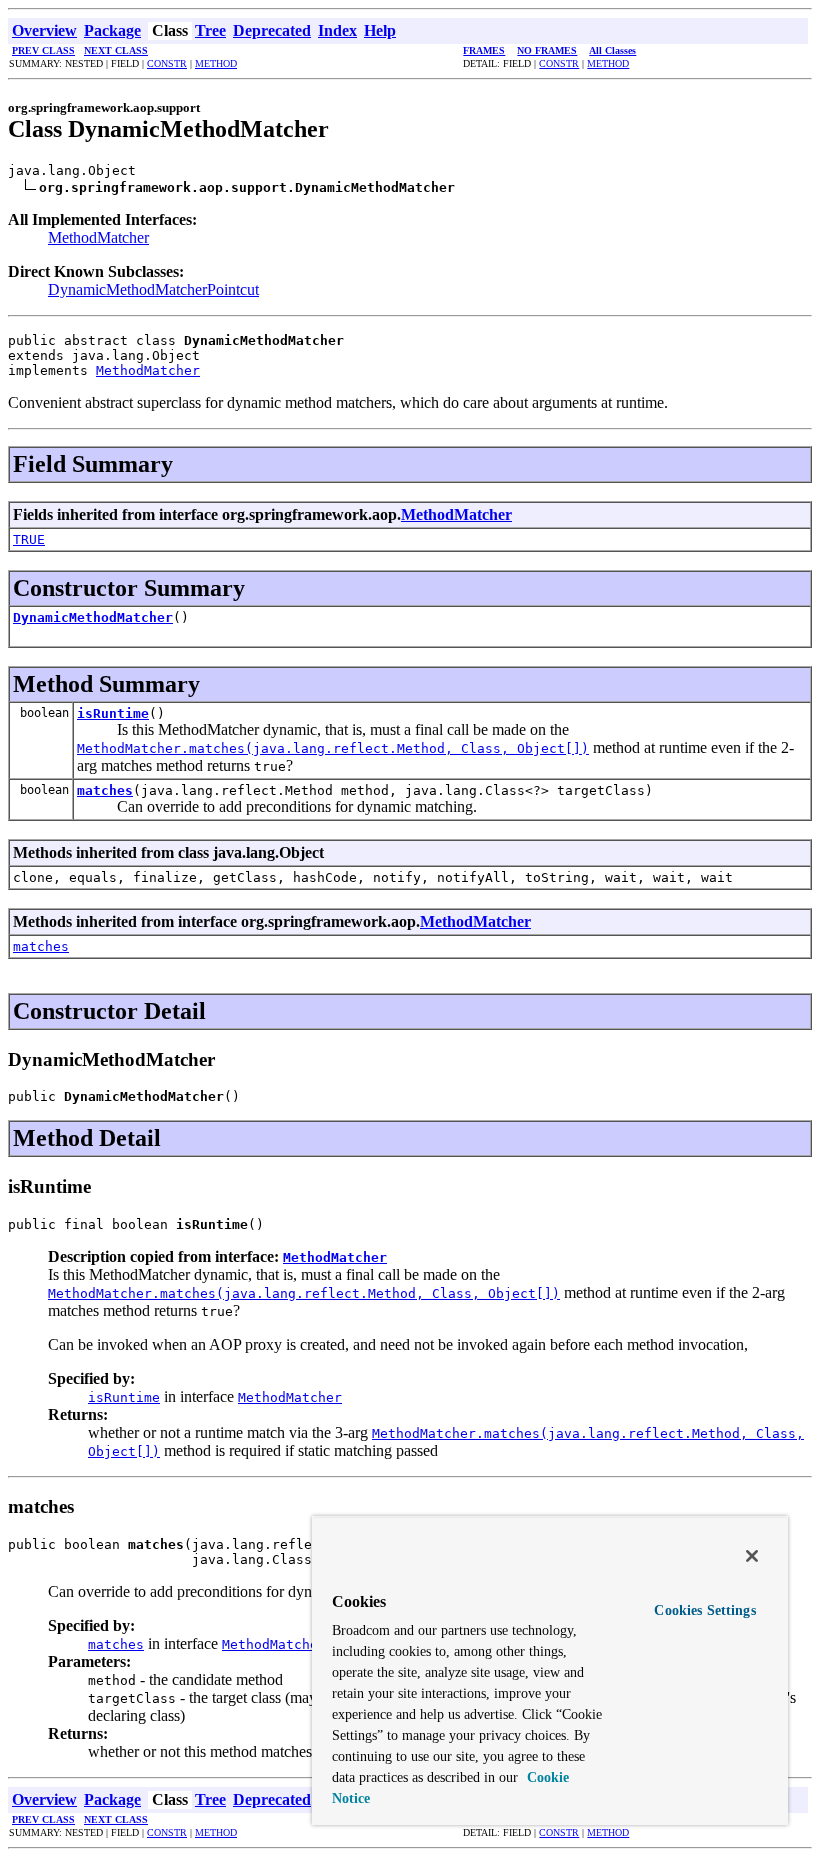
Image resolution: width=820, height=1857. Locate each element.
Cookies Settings (704, 1610)
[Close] (752, 1556)
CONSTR (167, 63)
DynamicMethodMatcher (93, 617)
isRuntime (113, 713)
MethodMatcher (98, 237)
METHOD (216, 63)
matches (105, 790)
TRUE (29, 539)
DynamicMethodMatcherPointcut (153, 289)
